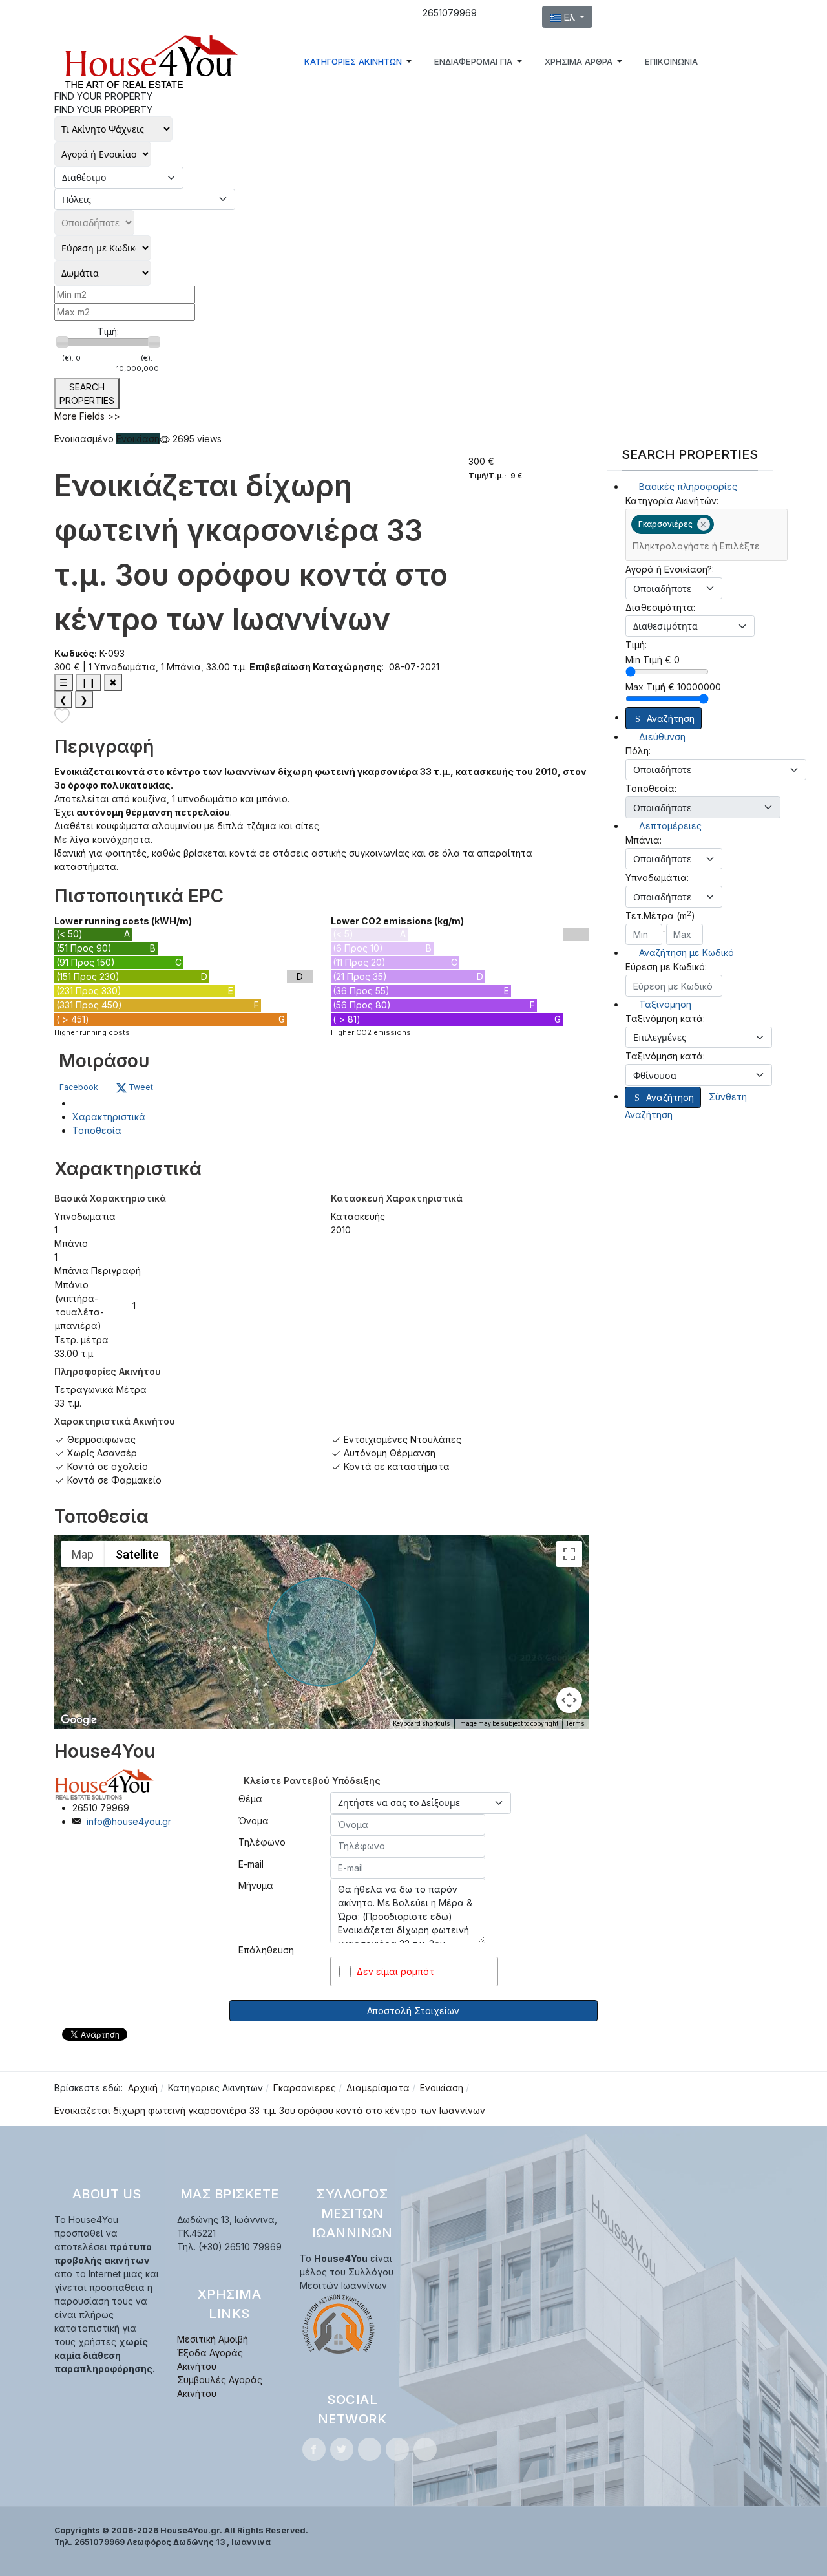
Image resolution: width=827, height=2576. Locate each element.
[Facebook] (314, 2449)
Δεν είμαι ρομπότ (395, 1971)
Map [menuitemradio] (83, 1554)
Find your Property (103, 110)
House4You (105, 1751)
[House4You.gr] (151, 61)
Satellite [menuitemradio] (137, 1554)
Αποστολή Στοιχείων (413, 2011)
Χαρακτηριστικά (109, 1117)
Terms (575, 1724)
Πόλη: (638, 751)
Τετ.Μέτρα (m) (660, 915)
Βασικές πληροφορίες (687, 486)
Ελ (570, 17)
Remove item (704, 524)
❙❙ (89, 682)
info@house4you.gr (129, 1821)
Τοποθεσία (97, 1130)
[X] (342, 2449)
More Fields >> (87, 416)
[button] (360, 61)
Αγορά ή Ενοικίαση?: (670, 569)
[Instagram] (370, 2449)
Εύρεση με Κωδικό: (666, 967)
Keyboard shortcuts (422, 1724)
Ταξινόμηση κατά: (665, 1018)
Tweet (140, 1087)
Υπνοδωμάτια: (657, 878)
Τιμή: (108, 331)
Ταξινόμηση (664, 1004)
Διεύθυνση (661, 737)
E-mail (251, 1864)
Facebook (79, 1087)
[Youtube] (397, 2449)
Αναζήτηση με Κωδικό (685, 953)
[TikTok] (425, 2449)
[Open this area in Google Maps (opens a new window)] (79, 1720)
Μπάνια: (644, 840)
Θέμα (250, 1799)
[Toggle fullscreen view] (569, 1554)
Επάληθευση (266, 1950)
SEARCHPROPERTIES (87, 394)
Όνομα (254, 1821)
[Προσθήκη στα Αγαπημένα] (62, 715)
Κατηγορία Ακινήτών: (672, 501)
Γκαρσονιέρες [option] (662, 524)
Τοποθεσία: (651, 788)
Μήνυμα (256, 1885)
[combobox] (707, 535)
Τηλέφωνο (262, 1842)
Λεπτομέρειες (669, 826)
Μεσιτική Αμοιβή (213, 2339)
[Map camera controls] (569, 1700)
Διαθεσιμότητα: (660, 607)
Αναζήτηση (671, 719)
